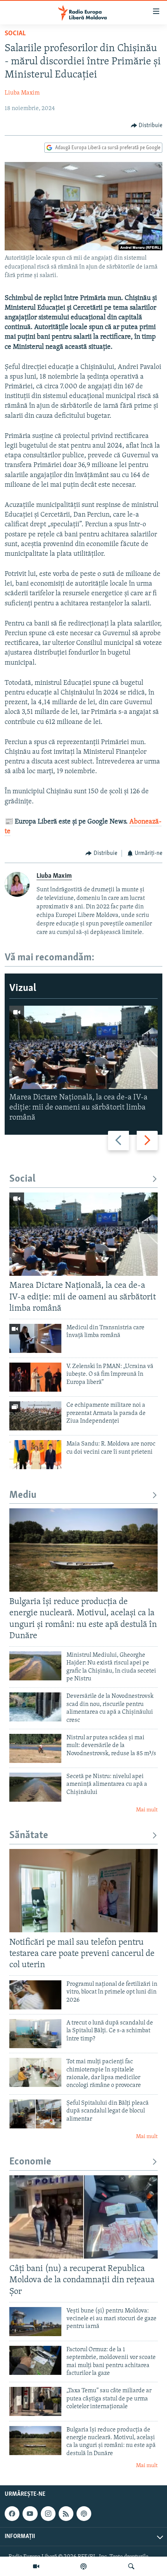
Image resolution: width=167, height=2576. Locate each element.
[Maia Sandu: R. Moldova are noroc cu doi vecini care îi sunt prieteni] (35, 1455)
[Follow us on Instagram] (48, 2514)
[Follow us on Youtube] (30, 2514)
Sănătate (29, 1836)
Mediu (23, 1495)
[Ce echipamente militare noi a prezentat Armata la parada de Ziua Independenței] (35, 1416)
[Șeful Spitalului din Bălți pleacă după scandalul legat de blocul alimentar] (35, 2114)
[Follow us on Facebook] (12, 2514)
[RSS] (66, 2514)
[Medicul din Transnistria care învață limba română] (35, 1338)
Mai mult (147, 1810)
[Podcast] (83, 2566)
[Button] (147, 126)
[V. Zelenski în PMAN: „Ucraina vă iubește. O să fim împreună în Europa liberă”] (35, 1377)
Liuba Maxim (22, 93)
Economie (30, 2162)
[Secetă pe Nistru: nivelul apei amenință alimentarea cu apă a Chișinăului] (35, 1787)
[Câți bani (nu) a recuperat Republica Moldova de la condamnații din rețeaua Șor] (83, 2217)
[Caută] (131, 2566)
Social (15, 34)
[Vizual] (36, 2566)
